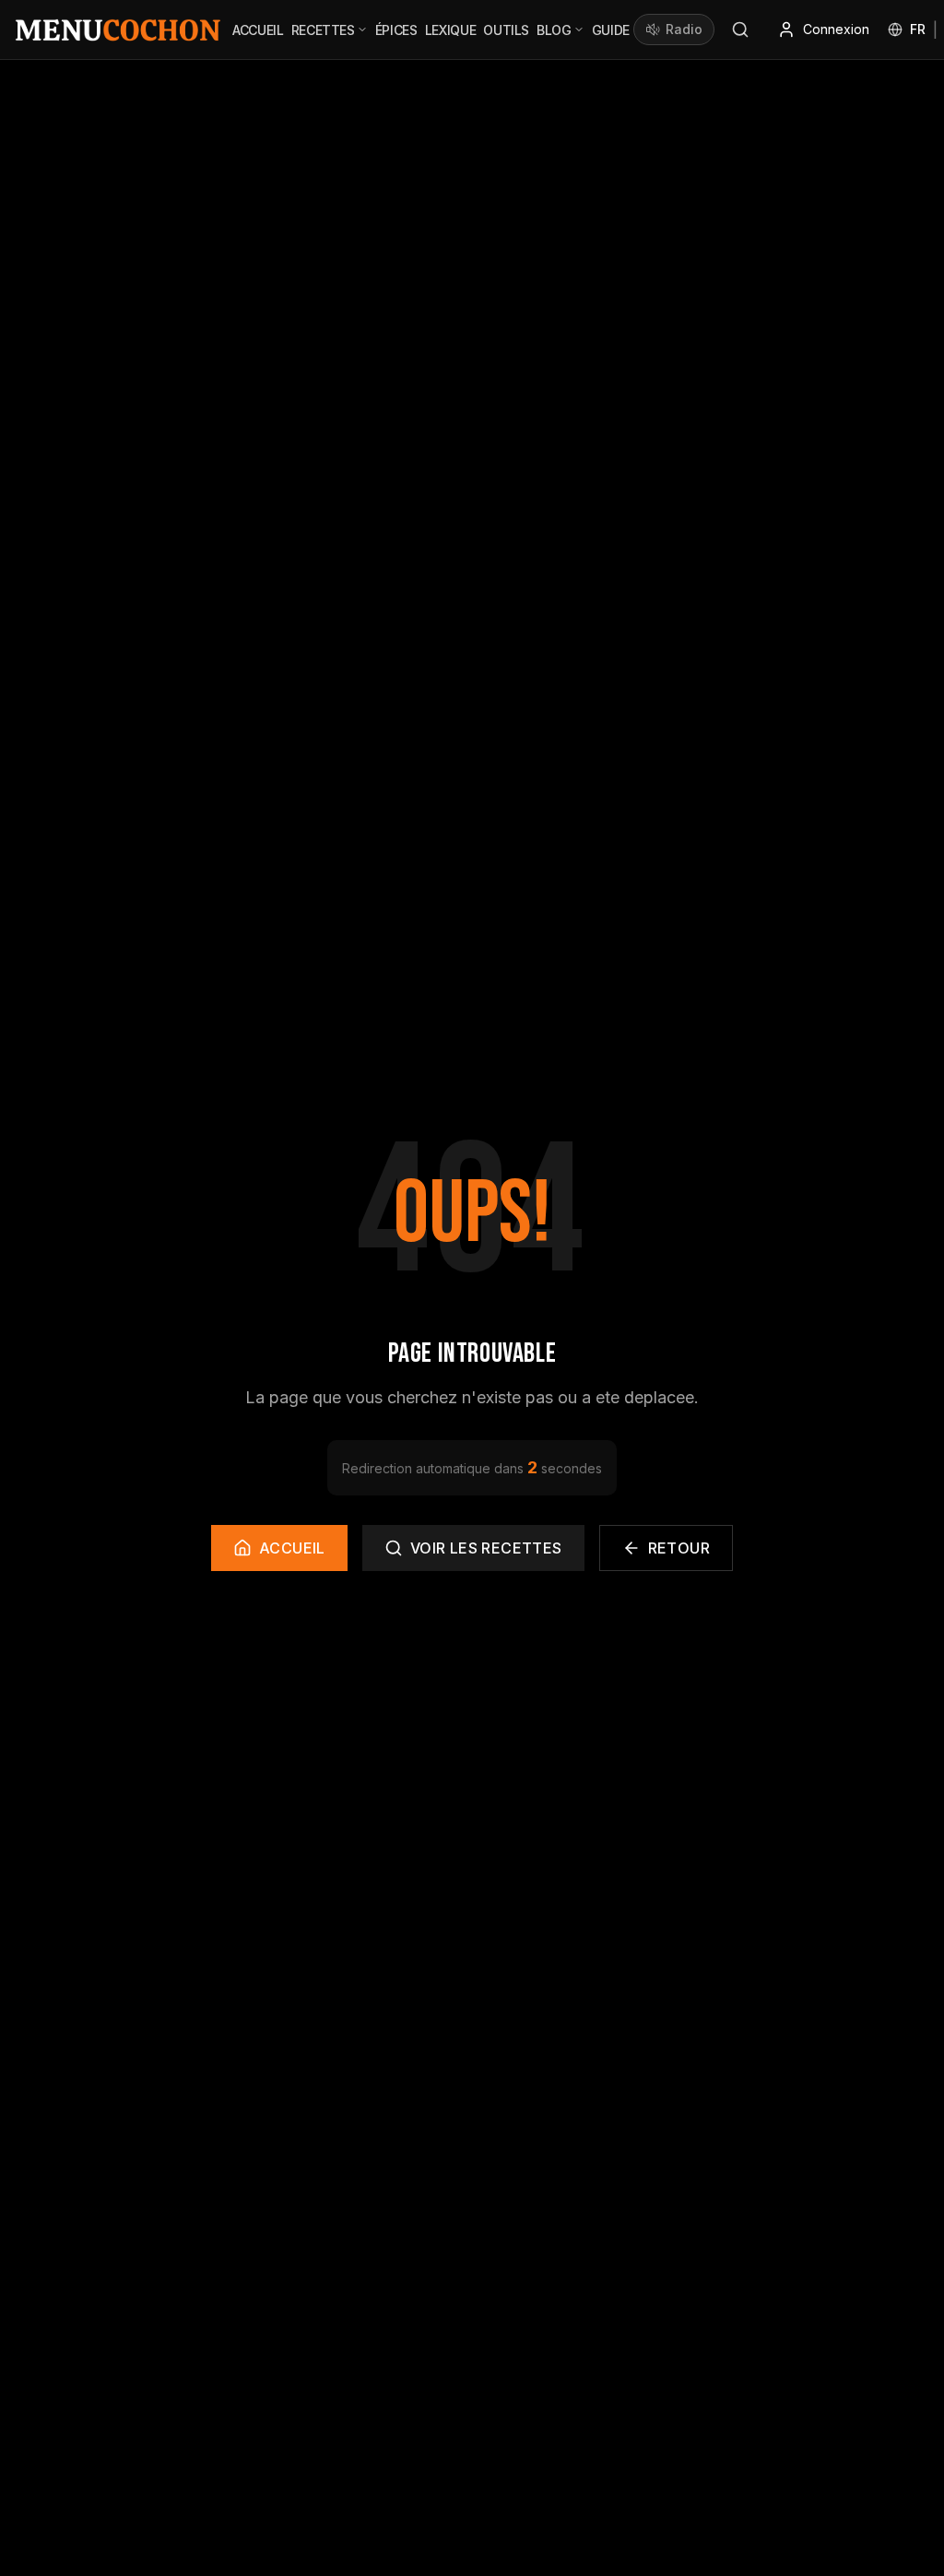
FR (918, 29)
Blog (554, 30)
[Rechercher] (740, 30)
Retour (679, 1548)
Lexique (451, 30)
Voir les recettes (486, 1548)
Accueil (258, 30)
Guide (611, 30)
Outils (506, 30)
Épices (396, 30)
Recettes (323, 30)
